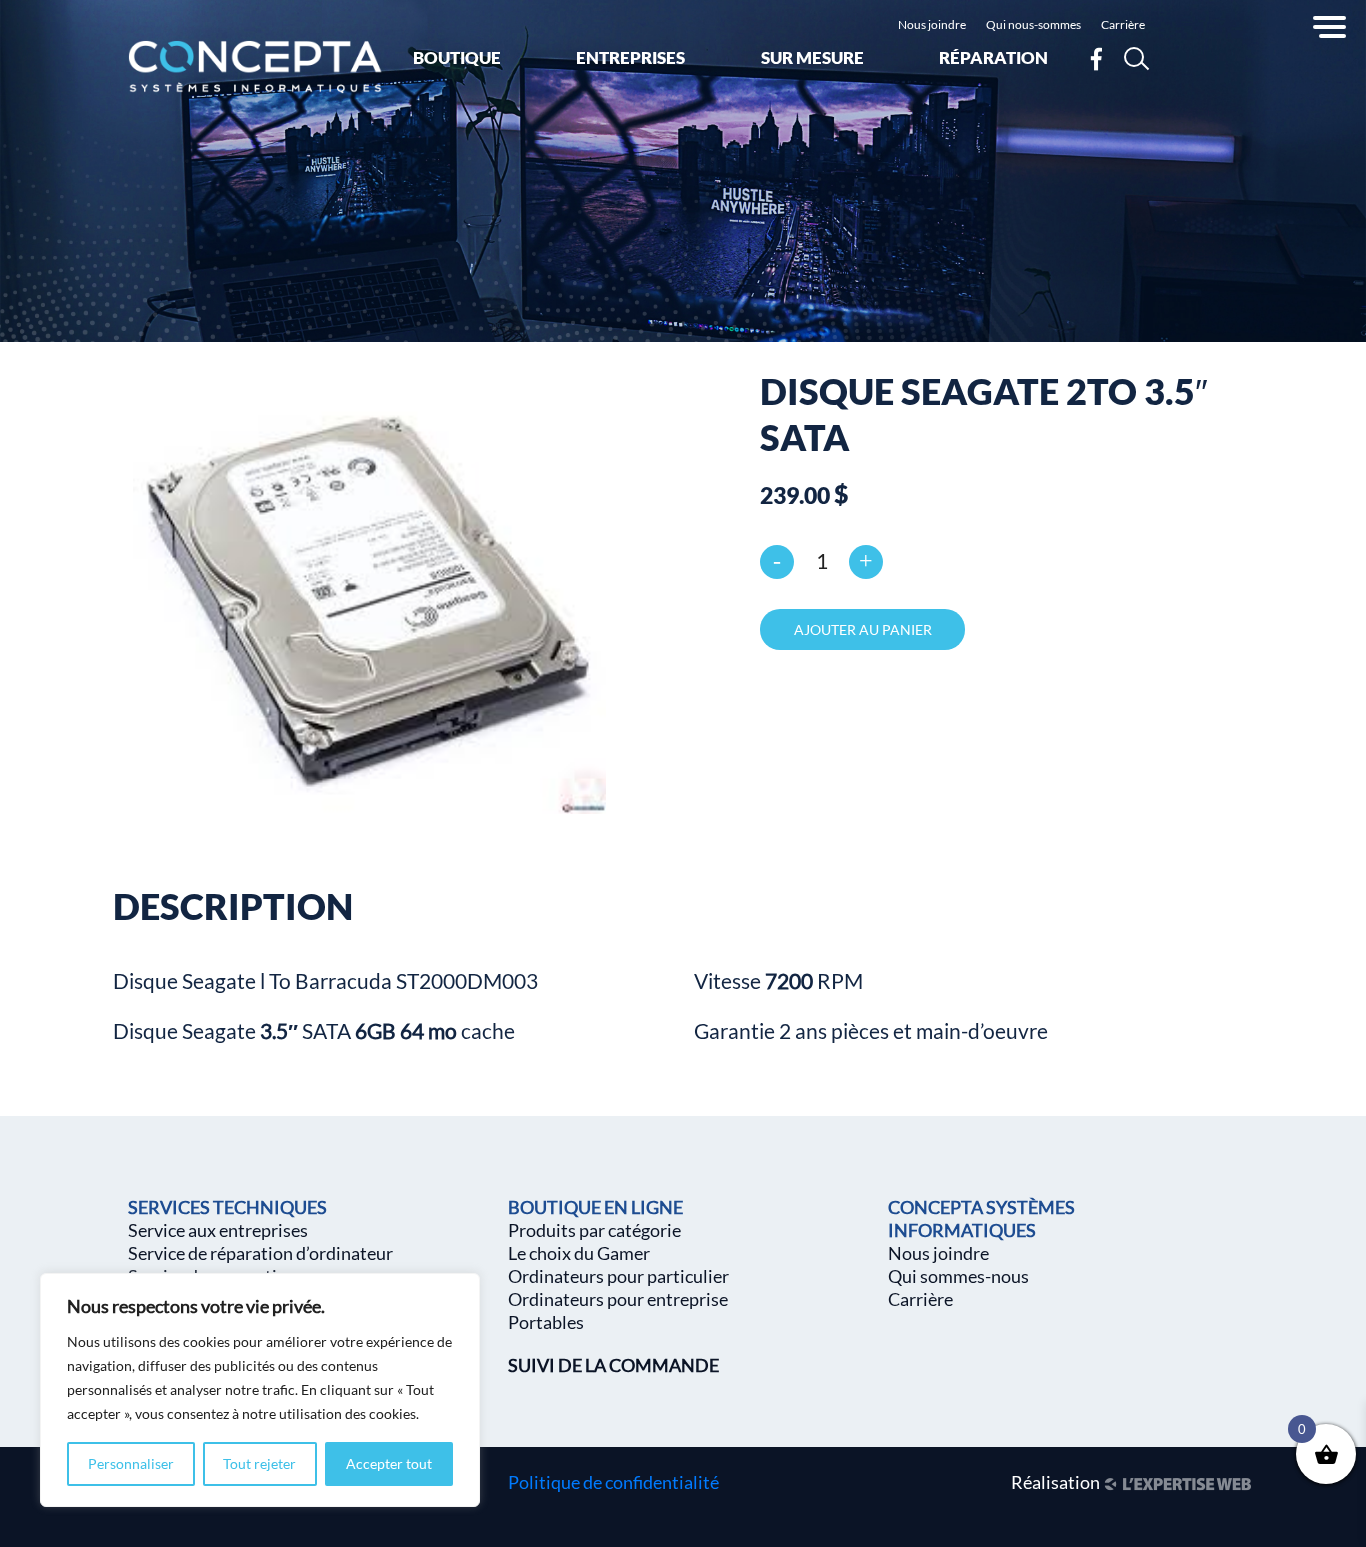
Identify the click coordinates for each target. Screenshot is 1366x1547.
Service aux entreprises (218, 1230)
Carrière (1123, 24)
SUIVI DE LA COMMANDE (613, 1365)
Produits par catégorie (594, 1230)
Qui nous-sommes (1033, 24)
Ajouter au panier (863, 629)
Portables (546, 1322)
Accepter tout (389, 1463)
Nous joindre (932, 24)
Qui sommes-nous (958, 1276)
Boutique (457, 57)
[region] (260, 1390)
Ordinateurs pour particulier (618, 1276)
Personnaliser (131, 1463)
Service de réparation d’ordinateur (260, 1253)
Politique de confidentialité (613, 1482)
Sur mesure (812, 57)
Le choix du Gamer (579, 1253)
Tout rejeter (259, 1463)
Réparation (993, 57)
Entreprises (630, 57)
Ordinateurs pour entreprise (618, 1299)
